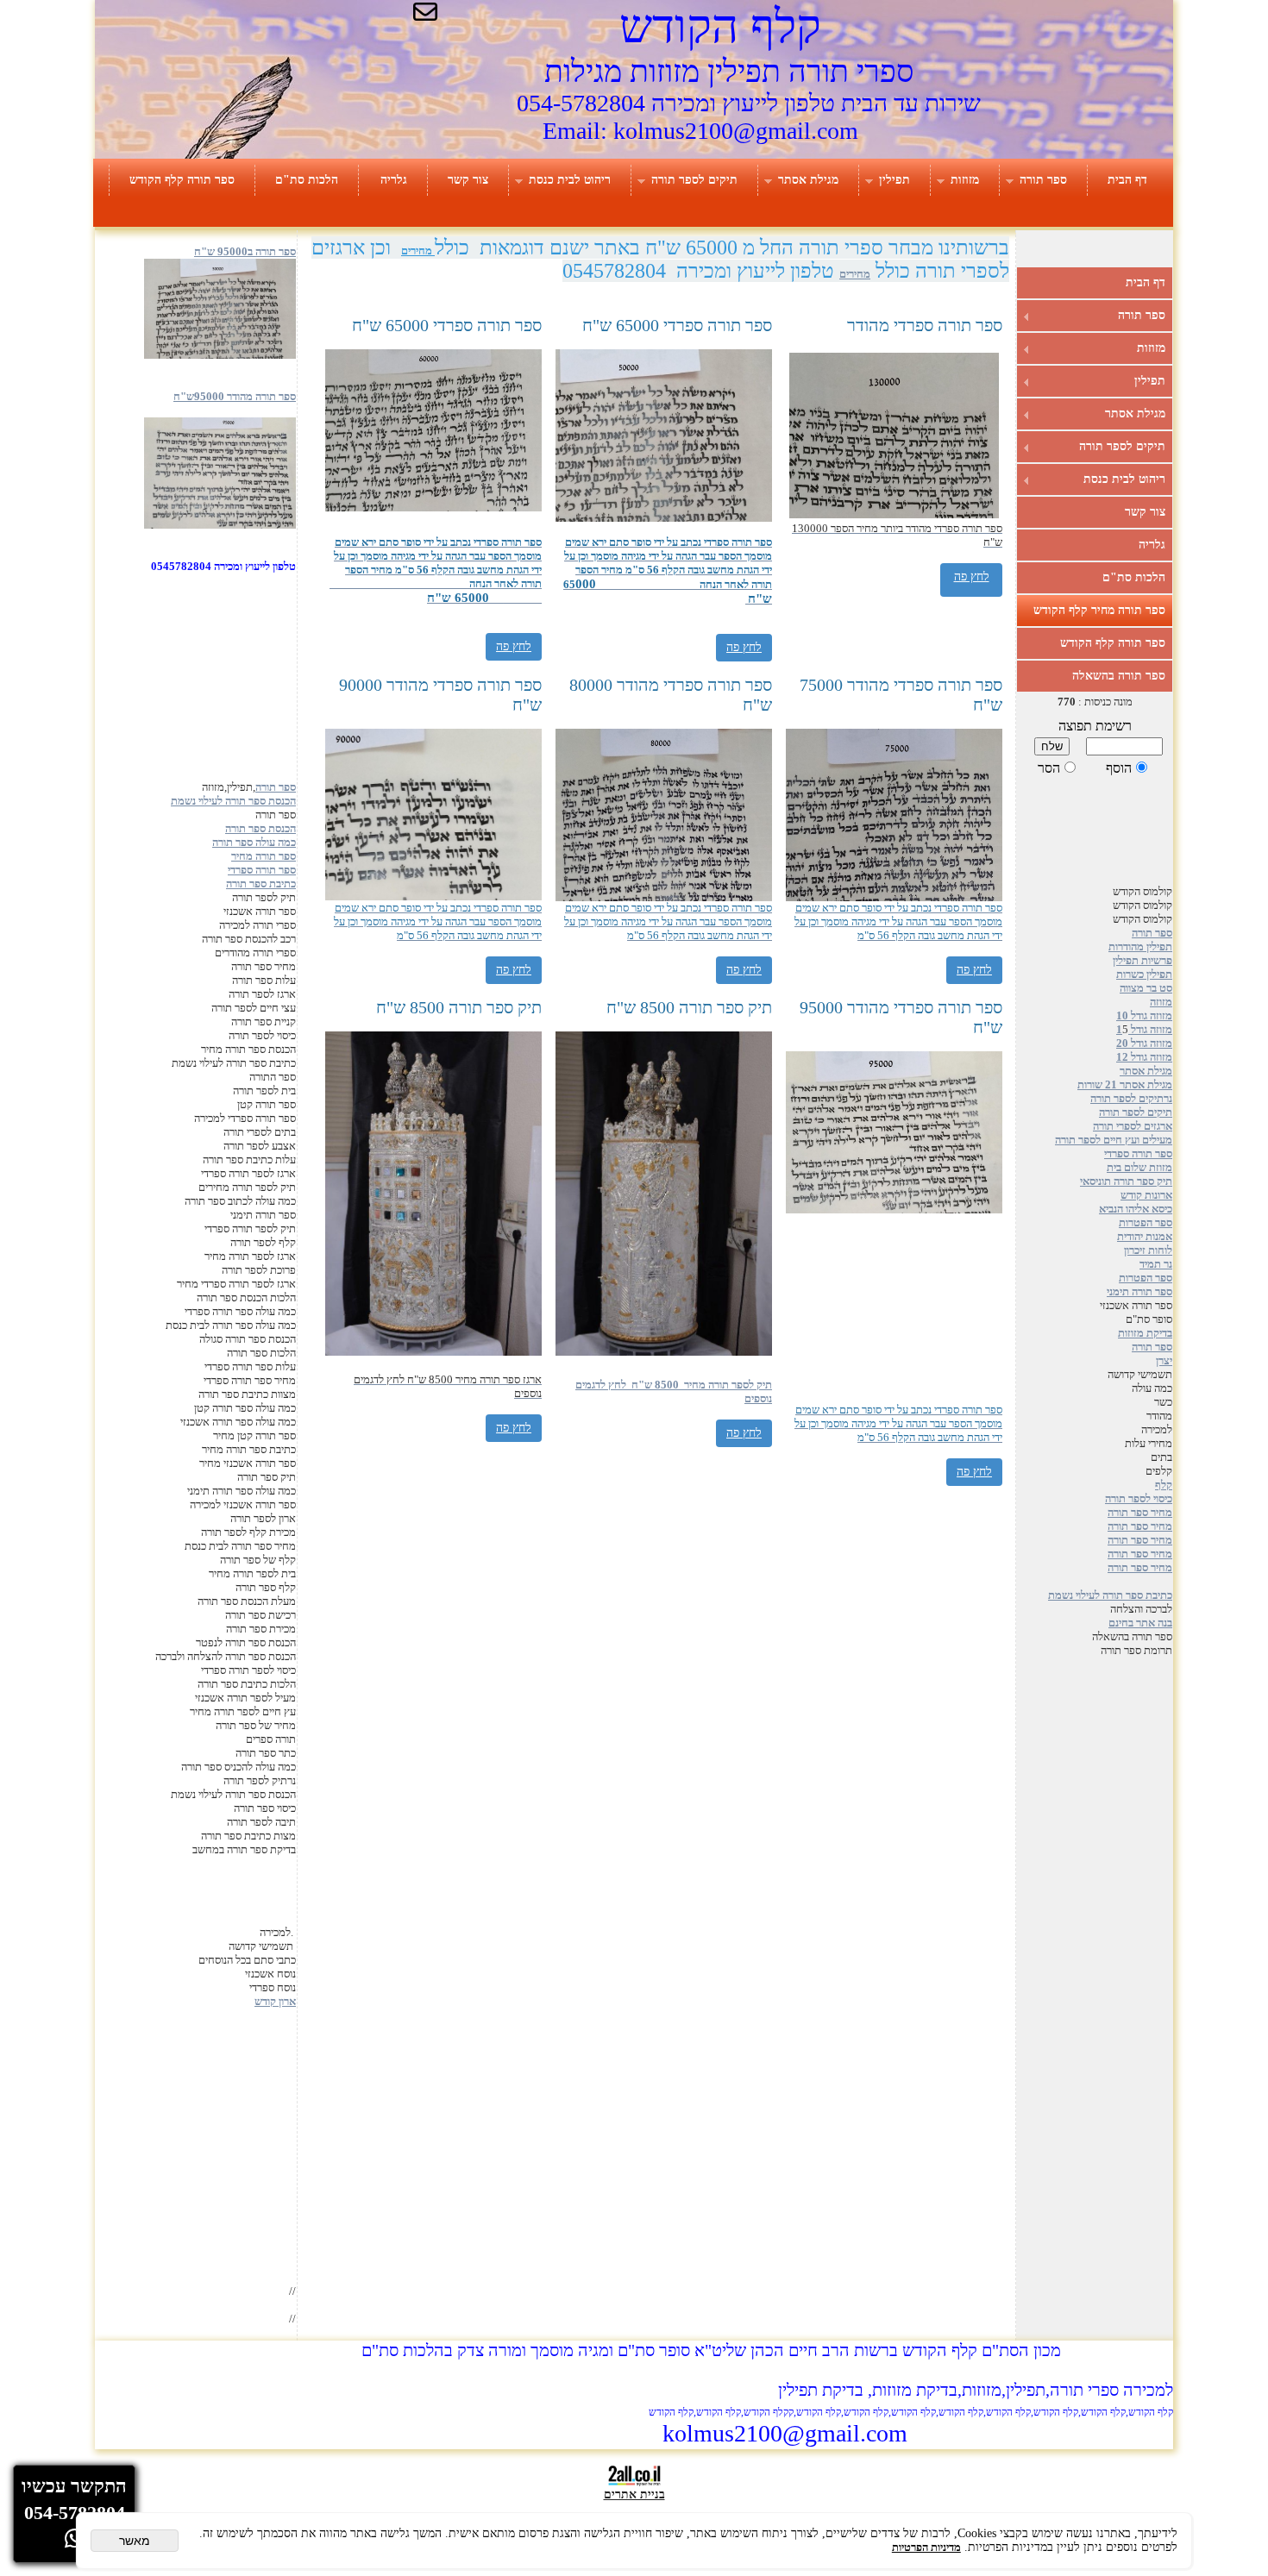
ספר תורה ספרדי (1138, 1153)
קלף (1164, 1485)
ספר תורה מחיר (264, 856)
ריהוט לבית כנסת (570, 180)
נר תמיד (1156, 1264)
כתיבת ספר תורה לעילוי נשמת (1110, 1595)
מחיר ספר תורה (1140, 1512)
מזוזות (965, 180)
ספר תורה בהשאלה (1119, 676)
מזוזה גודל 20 (1144, 1043)
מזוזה (1161, 1002)
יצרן (1164, 1360)
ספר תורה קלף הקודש (182, 180)
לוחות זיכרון (1148, 1250)
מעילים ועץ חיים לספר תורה (1114, 1140)
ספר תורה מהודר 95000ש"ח (235, 396)
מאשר (135, 2541)
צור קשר (468, 180)
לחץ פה (514, 646)
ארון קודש (275, 2001)
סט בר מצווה (1146, 988)
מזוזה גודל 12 (1144, 1057)
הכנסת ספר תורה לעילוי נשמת (233, 801)
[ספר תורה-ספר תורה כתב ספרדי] (220, 525)
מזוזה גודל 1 (1144, 1029)
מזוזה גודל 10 (1144, 1015)
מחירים (418, 251)
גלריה (394, 180)
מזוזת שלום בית (1139, 1167)
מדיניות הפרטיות (926, 2547)
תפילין (895, 180)
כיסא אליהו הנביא (1136, 1209)
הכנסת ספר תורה (261, 828)
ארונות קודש (1146, 1195)
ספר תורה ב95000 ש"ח (245, 251)
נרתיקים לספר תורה (1131, 1098)
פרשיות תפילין (1142, 960)
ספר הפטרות (1146, 1222)
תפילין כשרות (1144, 974)
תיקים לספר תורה (694, 180)
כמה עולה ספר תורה (254, 842)
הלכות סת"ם (307, 180)
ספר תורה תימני (1139, 1291)
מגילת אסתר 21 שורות (1125, 1084)
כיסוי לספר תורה (1139, 1498)
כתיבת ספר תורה (261, 884)
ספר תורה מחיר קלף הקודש (1099, 610)
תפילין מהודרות (1140, 946)
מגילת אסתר (808, 180)
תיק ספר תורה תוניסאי (1126, 1181)
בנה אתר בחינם (1140, 1623)
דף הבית (1127, 180)
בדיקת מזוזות (1145, 1333)
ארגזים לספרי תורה (1133, 1126)
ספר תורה (1043, 180)
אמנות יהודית (1145, 1236)
